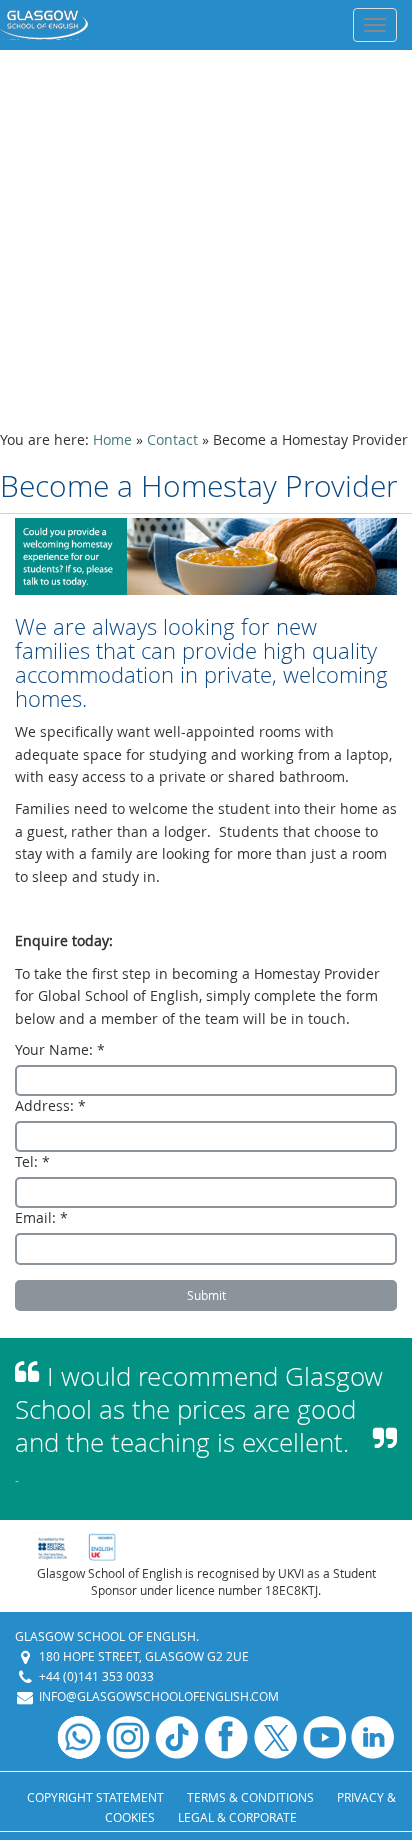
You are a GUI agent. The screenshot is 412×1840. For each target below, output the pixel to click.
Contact (172, 439)
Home (112, 439)
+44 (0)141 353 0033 (96, 1676)
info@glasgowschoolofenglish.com (159, 1696)
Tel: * (32, 1161)
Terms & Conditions (250, 1797)
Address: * (50, 1105)
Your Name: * (60, 1049)
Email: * (41, 1217)
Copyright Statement (95, 1797)
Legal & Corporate (237, 1817)
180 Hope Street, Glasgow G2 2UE (144, 1656)
